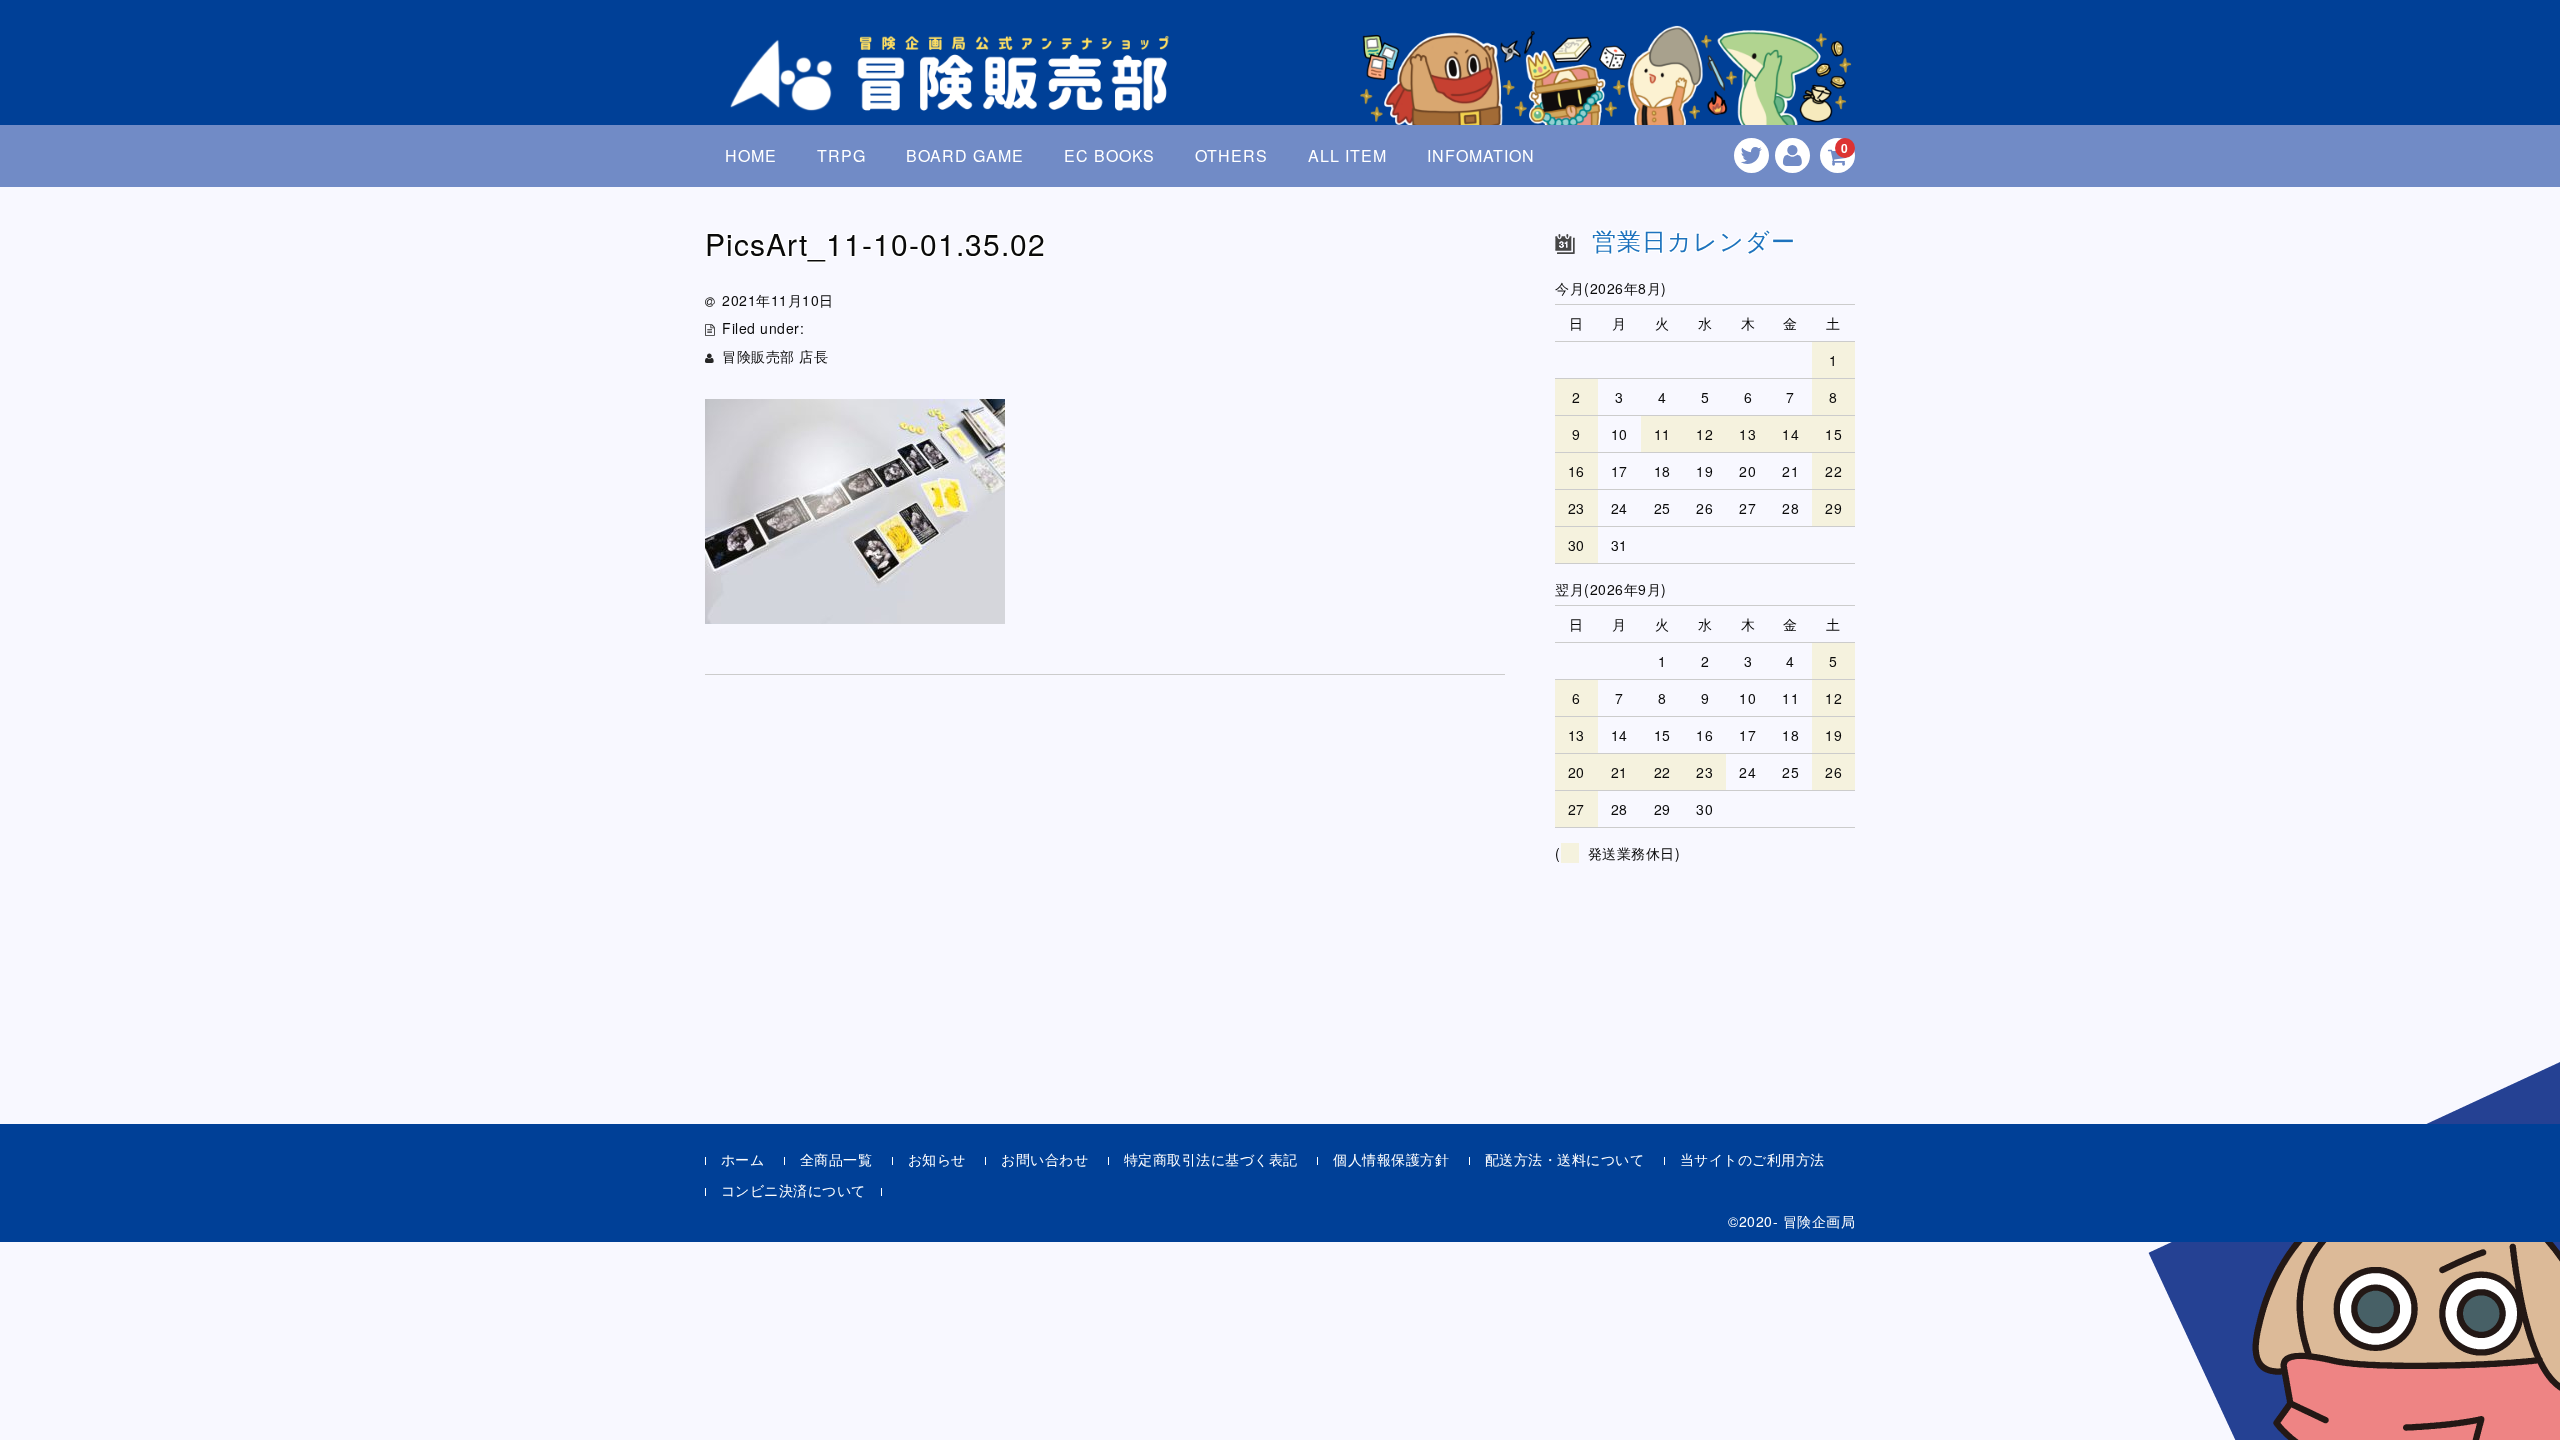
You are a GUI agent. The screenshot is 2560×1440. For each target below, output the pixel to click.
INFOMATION (1481, 155)
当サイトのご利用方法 (1752, 1159)
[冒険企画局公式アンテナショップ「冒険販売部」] (955, 93)
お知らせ (937, 1159)
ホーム (743, 1159)
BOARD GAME (965, 155)
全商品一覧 (836, 1159)
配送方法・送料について (1565, 1159)
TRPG (841, 155)
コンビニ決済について (793, 1190)
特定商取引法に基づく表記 (1211, 1159)
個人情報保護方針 (1391, 1159)
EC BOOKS (1109, 155)
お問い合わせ (1044, 1159)
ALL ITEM (1347, 155)
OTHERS (1231, 155)
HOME (751, 155)
